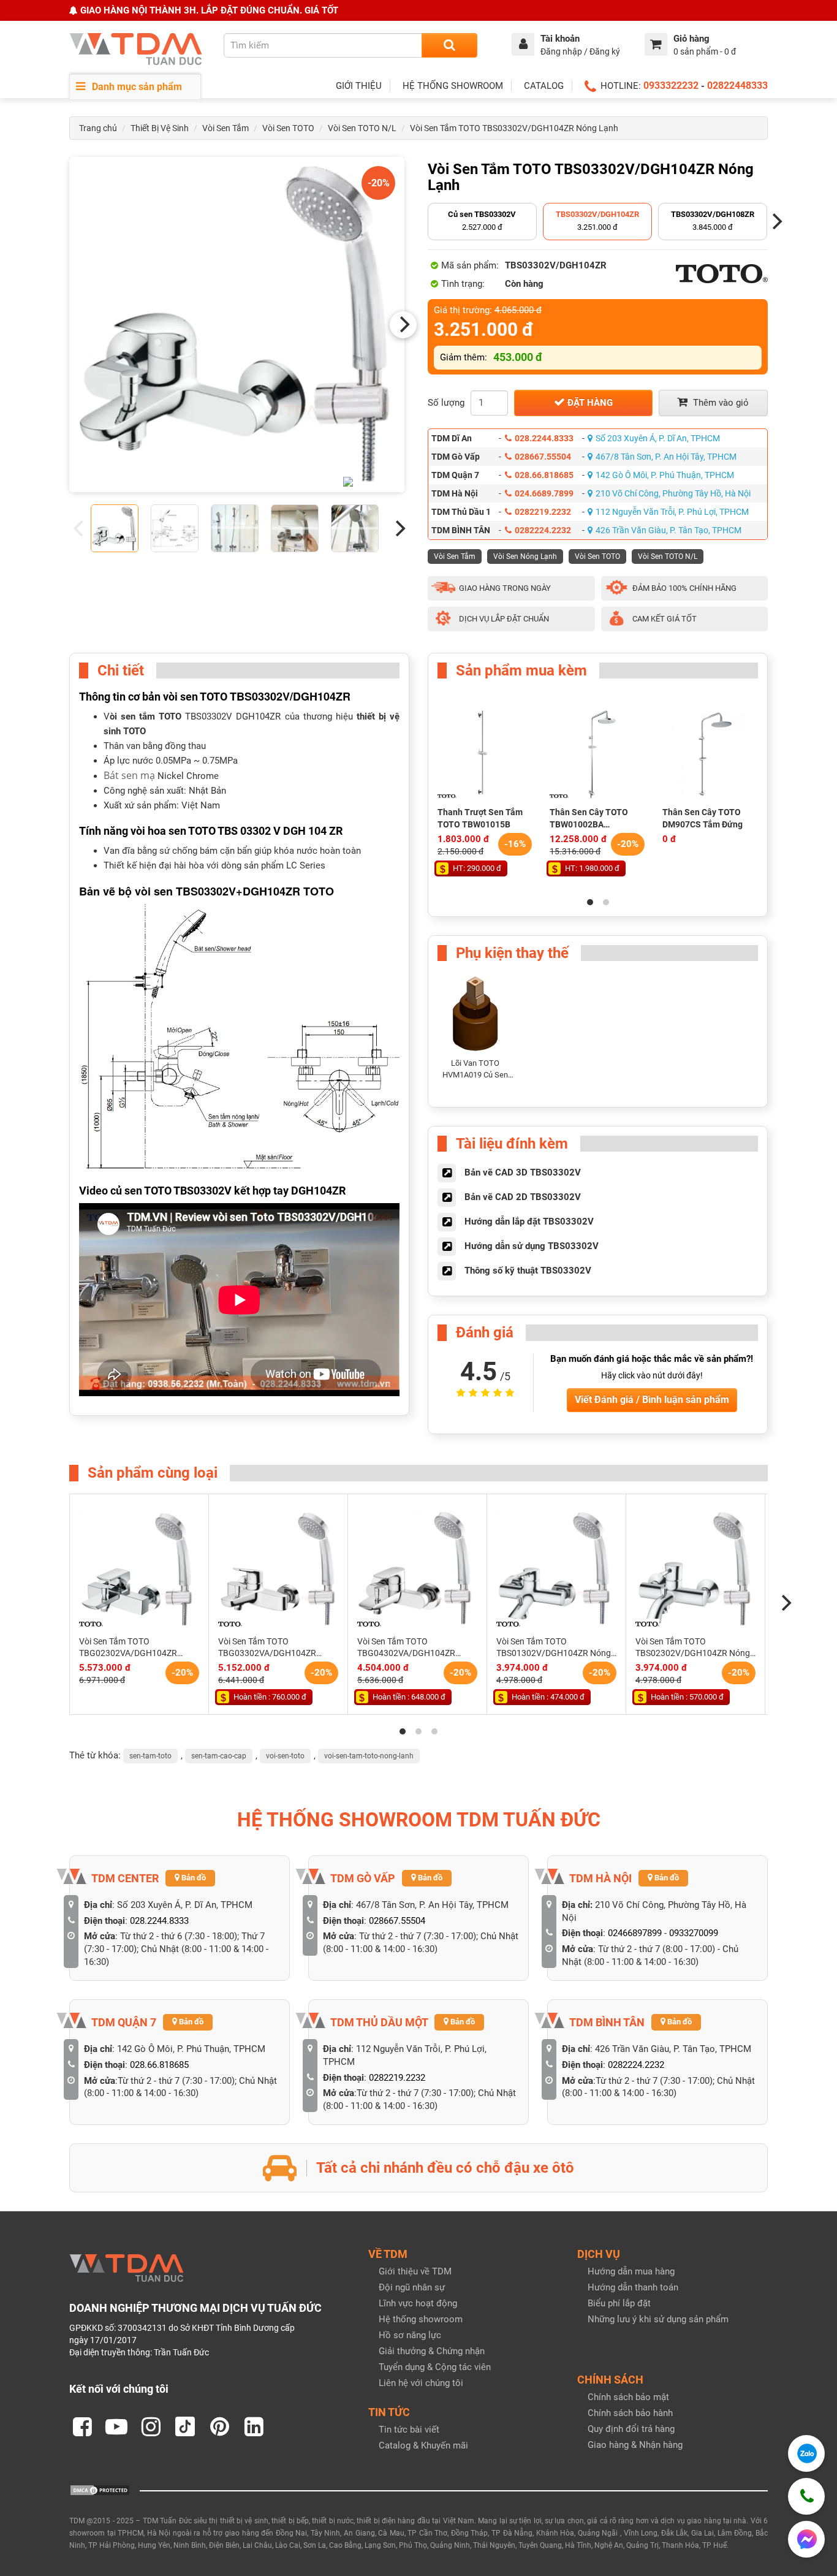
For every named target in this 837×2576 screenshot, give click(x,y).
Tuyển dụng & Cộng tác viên (435, 2367)
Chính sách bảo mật (628, 2397)
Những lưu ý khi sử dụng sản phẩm (658, 2319)
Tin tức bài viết (409, 2430)
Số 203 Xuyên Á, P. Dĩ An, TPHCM (658, 438)
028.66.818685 (544, 475)
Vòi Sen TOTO (288, 128)
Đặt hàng (589, 403)
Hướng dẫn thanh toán (633, 2287)
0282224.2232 (543, 530)
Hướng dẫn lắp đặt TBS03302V (529, 1222)
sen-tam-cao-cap (219, 1756)
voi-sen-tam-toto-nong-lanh (369, 1756)
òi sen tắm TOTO (146, 716)
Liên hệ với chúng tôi (421, 2383)
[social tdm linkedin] (254, 2426)
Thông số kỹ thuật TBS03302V (528, 1271)
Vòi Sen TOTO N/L (362, 128)
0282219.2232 (543, 512)
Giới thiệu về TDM (415, 2271)
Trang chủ (98, 128)
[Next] (403, 325)
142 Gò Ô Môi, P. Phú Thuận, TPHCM (665, 475)
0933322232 (671, 85)
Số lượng (446, 403)
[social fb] (82, 2426)
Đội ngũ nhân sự (412, 2287)
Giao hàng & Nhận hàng (635, 2445)
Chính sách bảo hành (630, 2413)
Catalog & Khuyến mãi (423, 2445)
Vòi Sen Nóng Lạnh (525, 557)
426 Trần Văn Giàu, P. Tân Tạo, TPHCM (668, 530)
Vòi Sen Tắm (225, 128)
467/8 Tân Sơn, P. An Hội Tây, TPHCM (666, 457)
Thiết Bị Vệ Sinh (160, 128)
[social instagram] (151, 2426)
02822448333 (737, 85)
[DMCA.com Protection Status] (100, 2490)
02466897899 (635, 1933)
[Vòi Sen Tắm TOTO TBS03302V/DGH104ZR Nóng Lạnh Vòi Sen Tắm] (237, 325)
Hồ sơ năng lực (410, 2335)
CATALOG (544, 86)
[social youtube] (116, 2426)
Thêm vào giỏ (720, 403)
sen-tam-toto (150, 1756)
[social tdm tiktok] (185, 2426)
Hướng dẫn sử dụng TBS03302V (532, 1246)
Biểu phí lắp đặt (619, 2303)
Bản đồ (193, 1878)
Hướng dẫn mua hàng (631, 2271)
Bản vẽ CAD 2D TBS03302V (523, 1197)
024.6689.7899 (544, 493)
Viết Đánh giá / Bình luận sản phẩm (652, 1400)
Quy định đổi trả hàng (631, 2429)
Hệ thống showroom (421, 2319)
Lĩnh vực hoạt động (418, 2303)
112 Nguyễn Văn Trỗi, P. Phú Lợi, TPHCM (672, 512)
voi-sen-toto (285, 1756)
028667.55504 (543, 457)
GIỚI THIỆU (359, 86)
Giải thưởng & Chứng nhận (432, 2351)
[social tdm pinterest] (219, 2426)
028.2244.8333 (544, 438)
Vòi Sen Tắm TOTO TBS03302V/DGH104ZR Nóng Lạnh (514, 128)
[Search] (449, 45)
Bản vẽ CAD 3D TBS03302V (523, 1172)
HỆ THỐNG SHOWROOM (453, 86)
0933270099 (694, 1933)
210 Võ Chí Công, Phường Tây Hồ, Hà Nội (673, 493)
